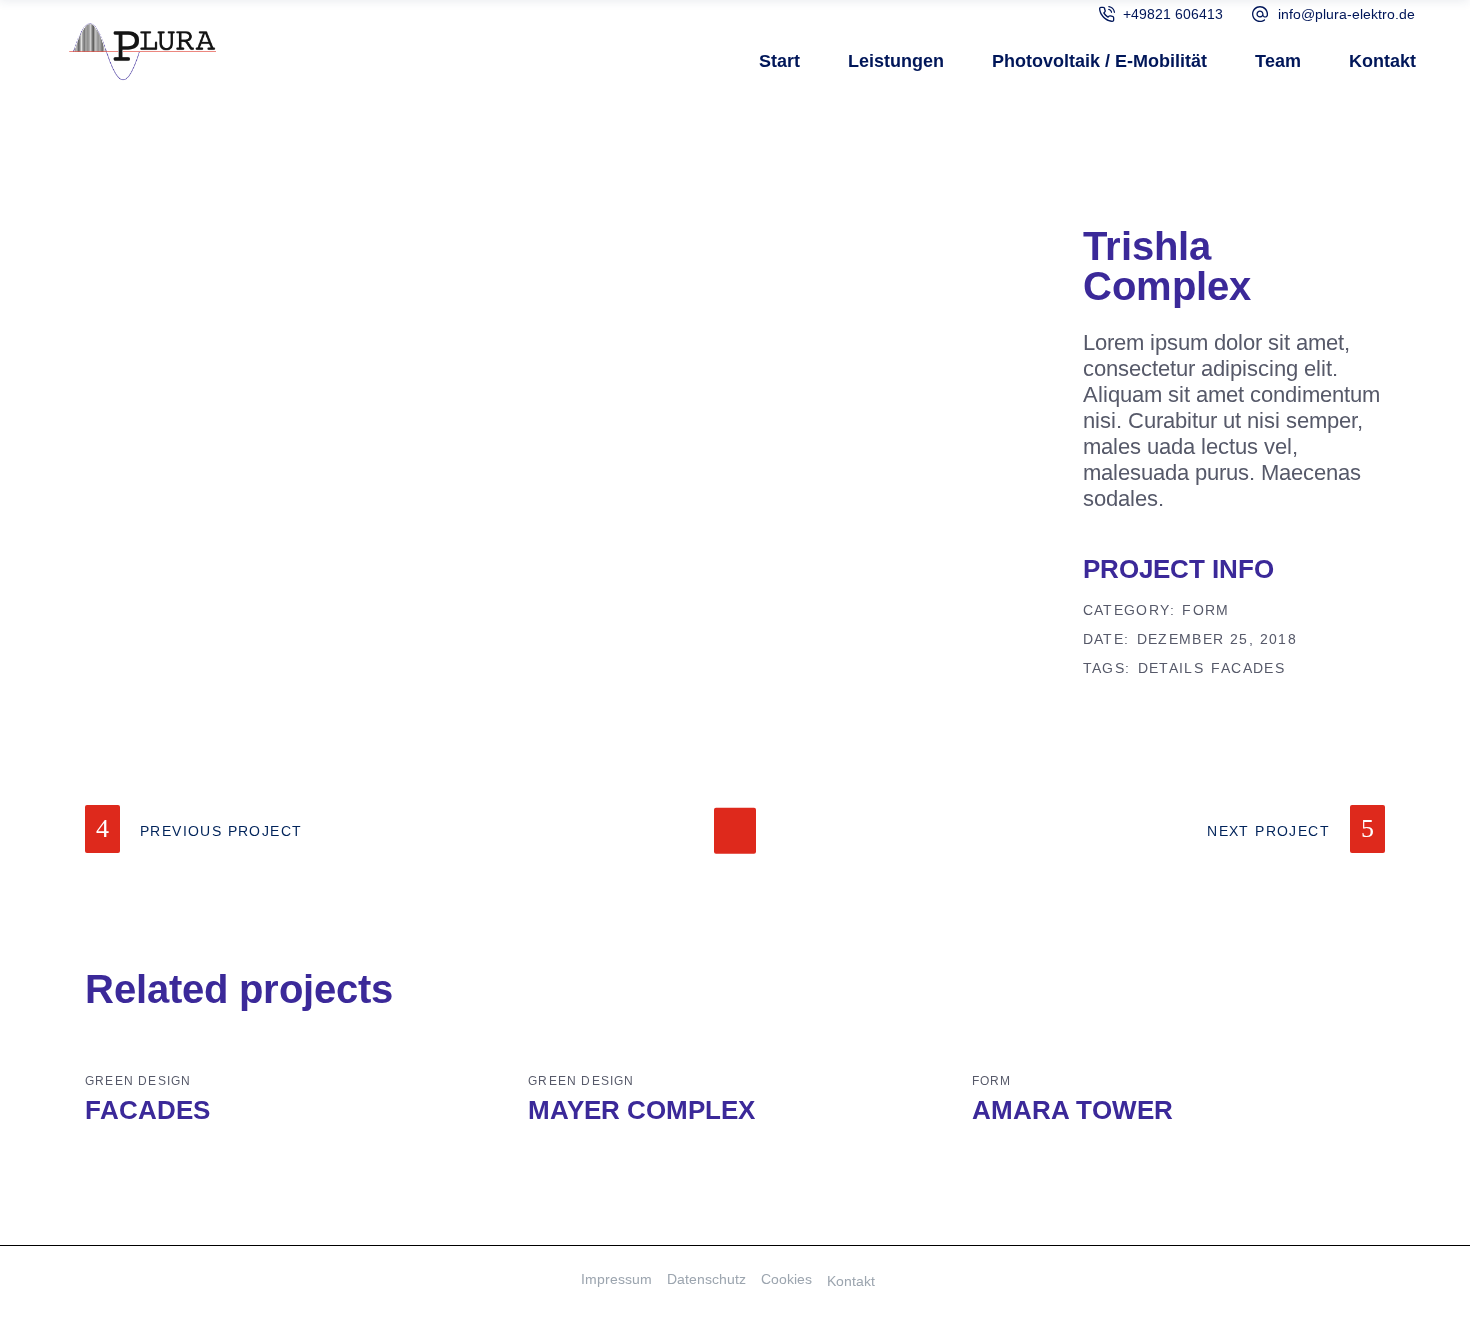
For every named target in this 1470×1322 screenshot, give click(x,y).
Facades (1248, 668)
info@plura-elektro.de (1346, 14)
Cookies (786, 1279)
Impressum (616, 1279)
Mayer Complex (641, 1110)
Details (1171, 668)
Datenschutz (706, 1279)
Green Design (138, 1081)
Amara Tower (1072, 1110)
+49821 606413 (1173, 14)
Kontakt (851, 1281)
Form (1206, 610)
